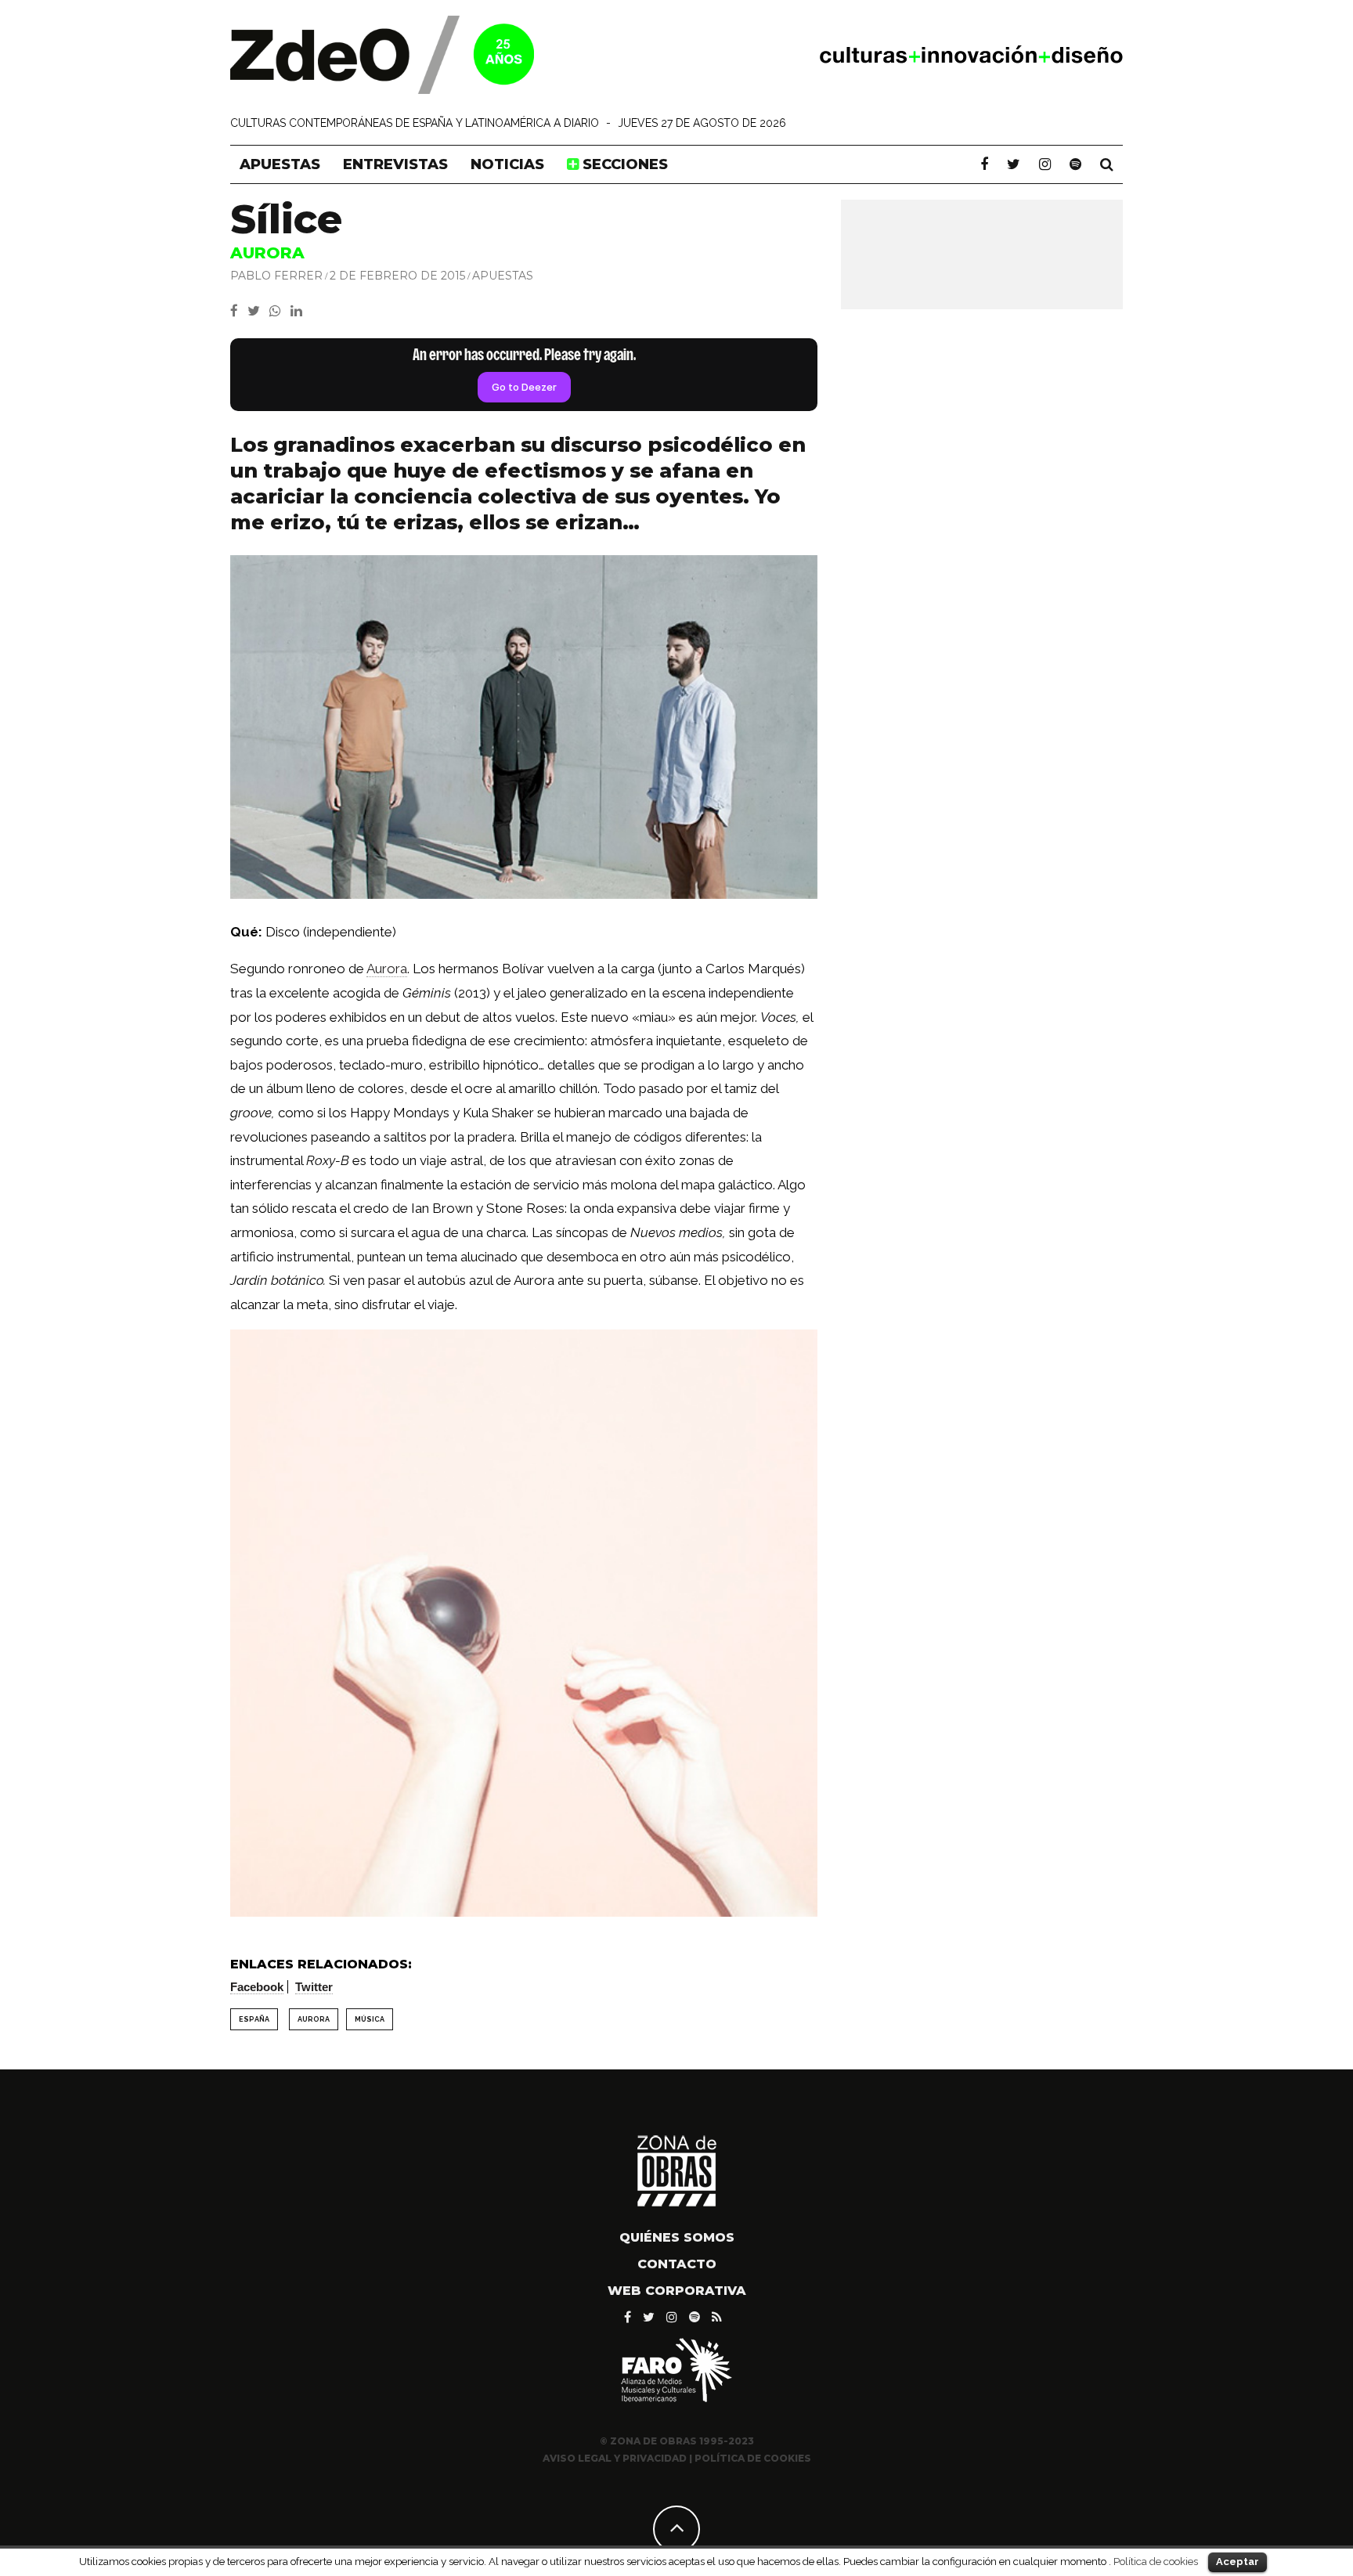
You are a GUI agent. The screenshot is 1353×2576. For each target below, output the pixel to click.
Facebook (257, 1987)
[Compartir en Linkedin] (299, 311)
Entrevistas (395, 164)
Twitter (314, 1987)
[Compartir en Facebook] (239, 311)
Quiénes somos (677, 2237)
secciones (623, 164)
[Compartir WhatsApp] (278, 311)
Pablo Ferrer (276, 276)
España (254, 2019)
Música (370, 2019)
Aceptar (1238, 2562)
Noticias (507, 164)
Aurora (387, 969)
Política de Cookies (753, 2458)
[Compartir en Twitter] (258, 311)
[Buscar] (1107, 164)
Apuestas (280, 164)
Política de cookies (1156, 2561)
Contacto (677, 2264)
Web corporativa (677, 2291)
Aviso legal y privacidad (615, 2458)
